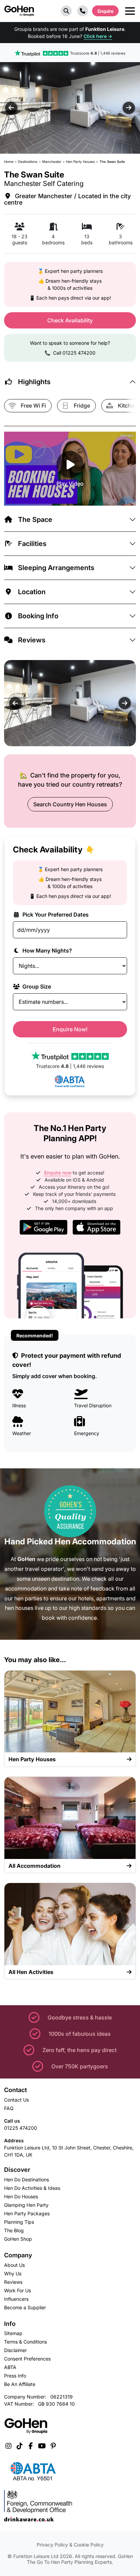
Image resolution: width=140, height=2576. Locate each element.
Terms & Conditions (25, 2342)
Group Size (36, 986)
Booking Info (38, 616)
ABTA (10, 2367)
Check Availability (70, 320)
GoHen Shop (18, 2239)
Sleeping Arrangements (56, 568)
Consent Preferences (27, 2359)
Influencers (16, 2299)
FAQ (9, 2108)
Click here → (98, 36)
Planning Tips (19, 2222)
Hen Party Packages (27, 2213)
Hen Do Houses (21, 2196)
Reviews (32, 640)
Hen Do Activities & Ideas (32, 2188)
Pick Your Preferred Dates (55, 915)
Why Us (13, 2273)
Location (32, 592)
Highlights (34, 382)
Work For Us (17, 2290)
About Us (14, 2265)
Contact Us (16, 2100)
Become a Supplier (25, 2307)
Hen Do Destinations (27, 2179)
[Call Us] (83, 11)
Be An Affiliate (20, 2384)
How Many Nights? (47, 951)
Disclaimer (15, 2350)
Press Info (15, 2376)
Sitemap (13, 2333)
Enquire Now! (70, 1029)
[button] (66, 11)
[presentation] (11, 108)
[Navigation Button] (130, 11)
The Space (35, 520)
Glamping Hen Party (26, 2205)
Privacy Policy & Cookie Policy (70, 2545)
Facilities (32, 544)
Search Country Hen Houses (70, 804)
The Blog (14, 2230)
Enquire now (58, 1173)
